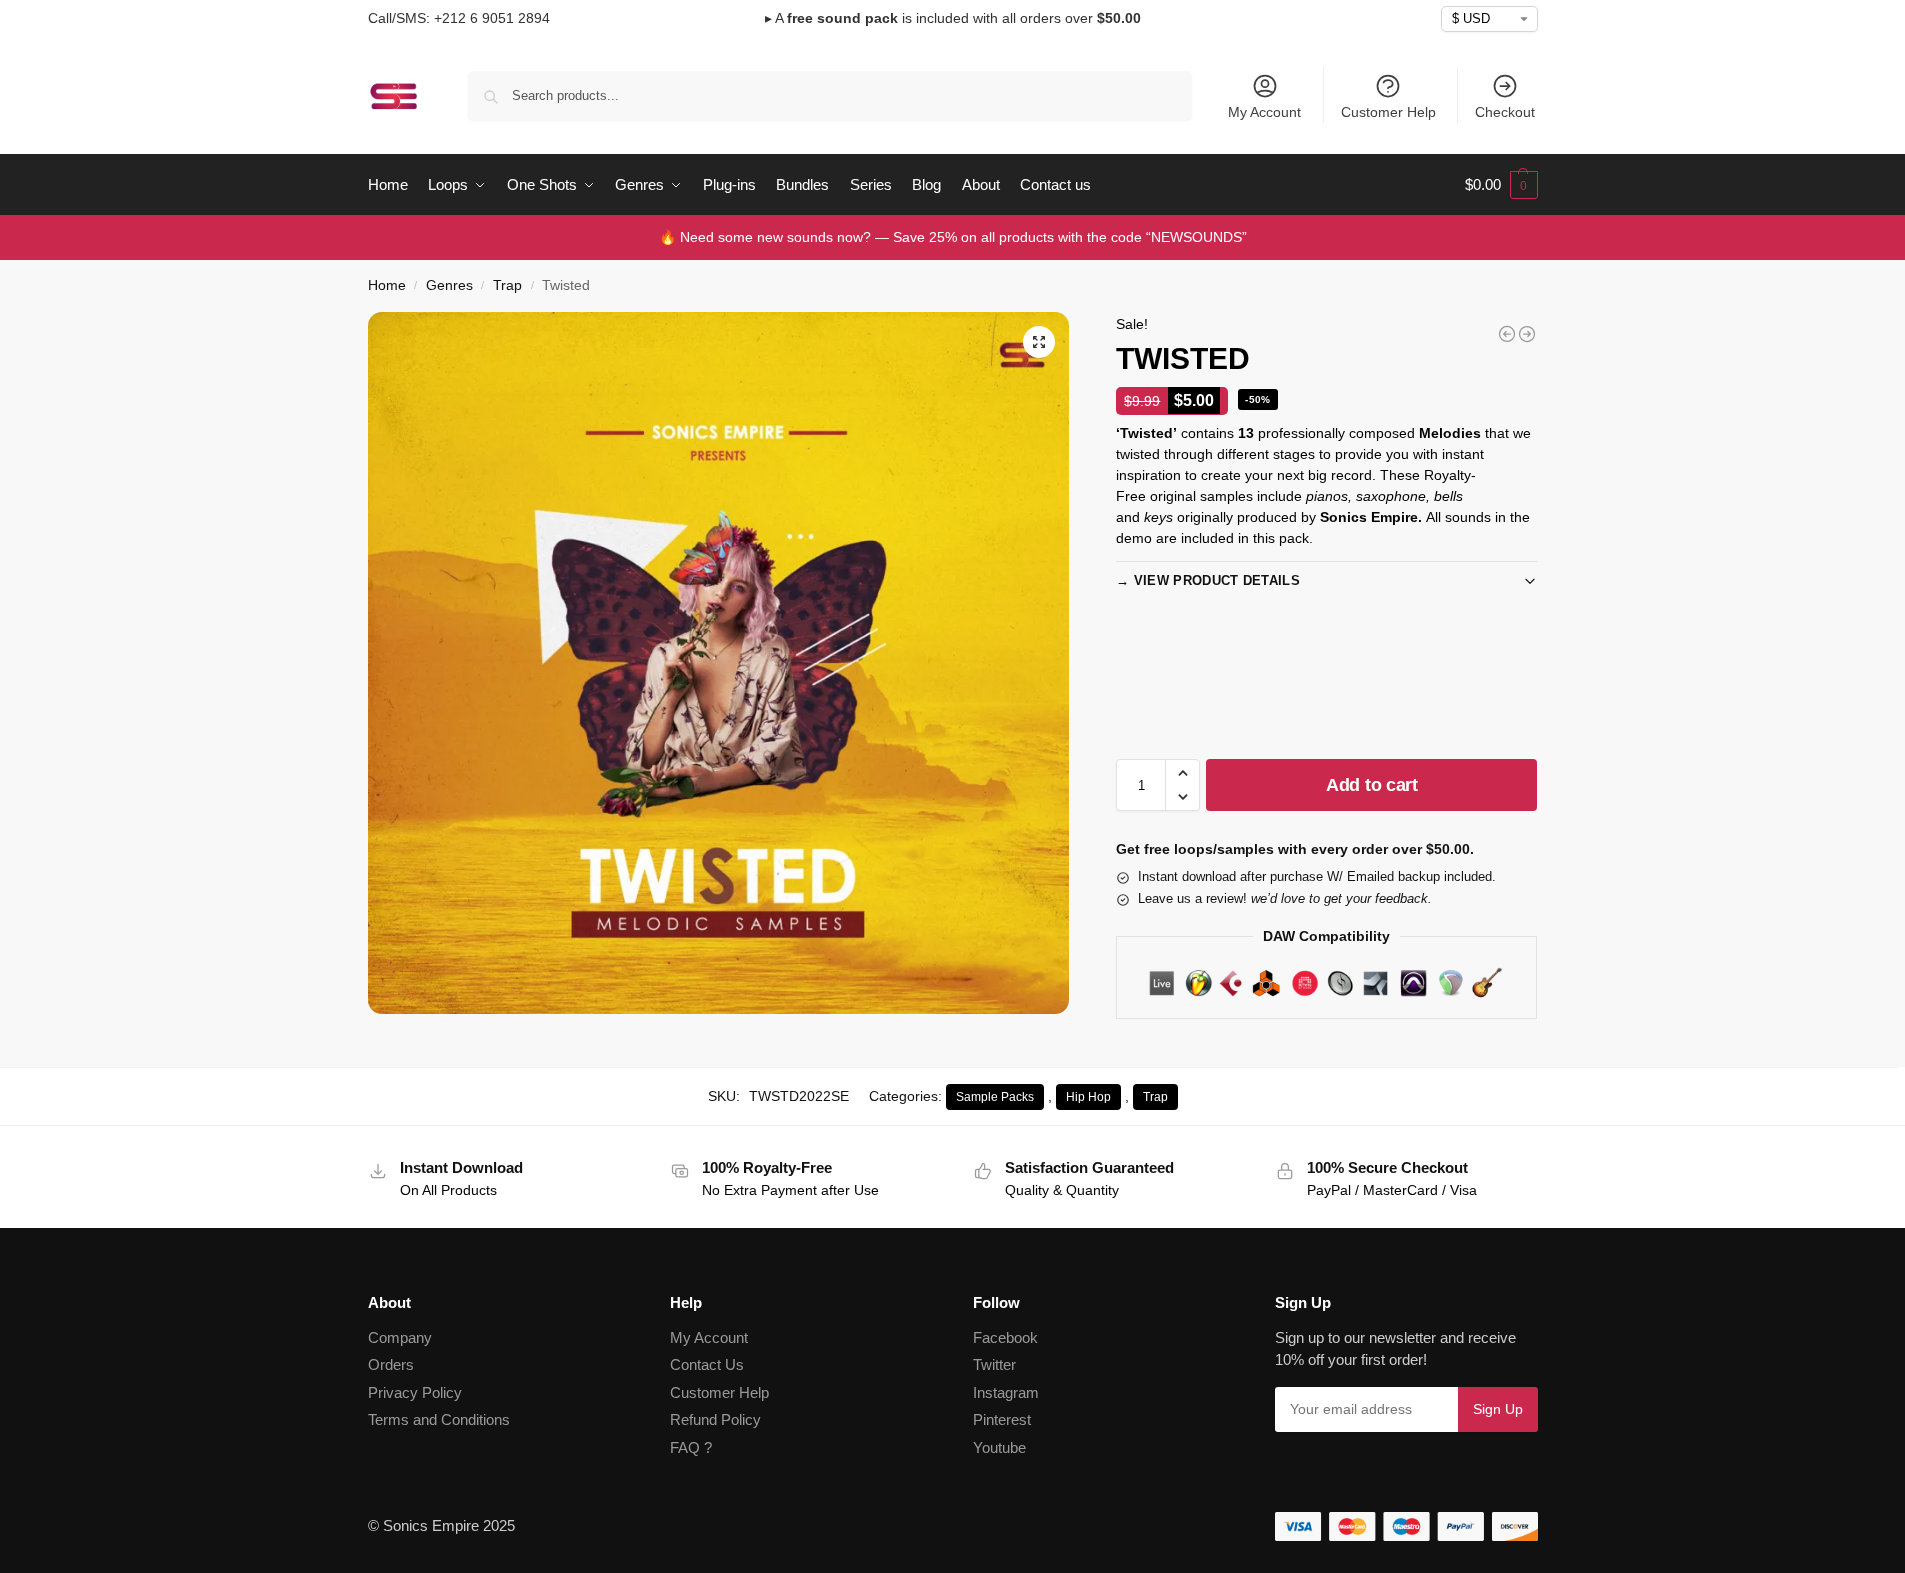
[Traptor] (1527, 334)
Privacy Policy (415, 1392)
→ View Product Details (1208, 580)
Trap (507, 285)
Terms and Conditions (439, 1419)
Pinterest (1002, 1419)
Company (400, 1337)
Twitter (994, 1364)
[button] (1501, 185)
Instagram (1006, 1392)
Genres (449, 285)
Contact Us (707, 1364)
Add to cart (1372, 785)
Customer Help (1388, 112)
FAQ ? (691, 1447)
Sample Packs (995, 1097)
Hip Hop (1088, 1097)
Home (387, 285)
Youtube (999, 1447)
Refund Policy (715, 1419)
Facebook (1005, 1337)
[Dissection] (1507, 334)
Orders (391, 1364)
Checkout (1505, 112)
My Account (1264, 112)
